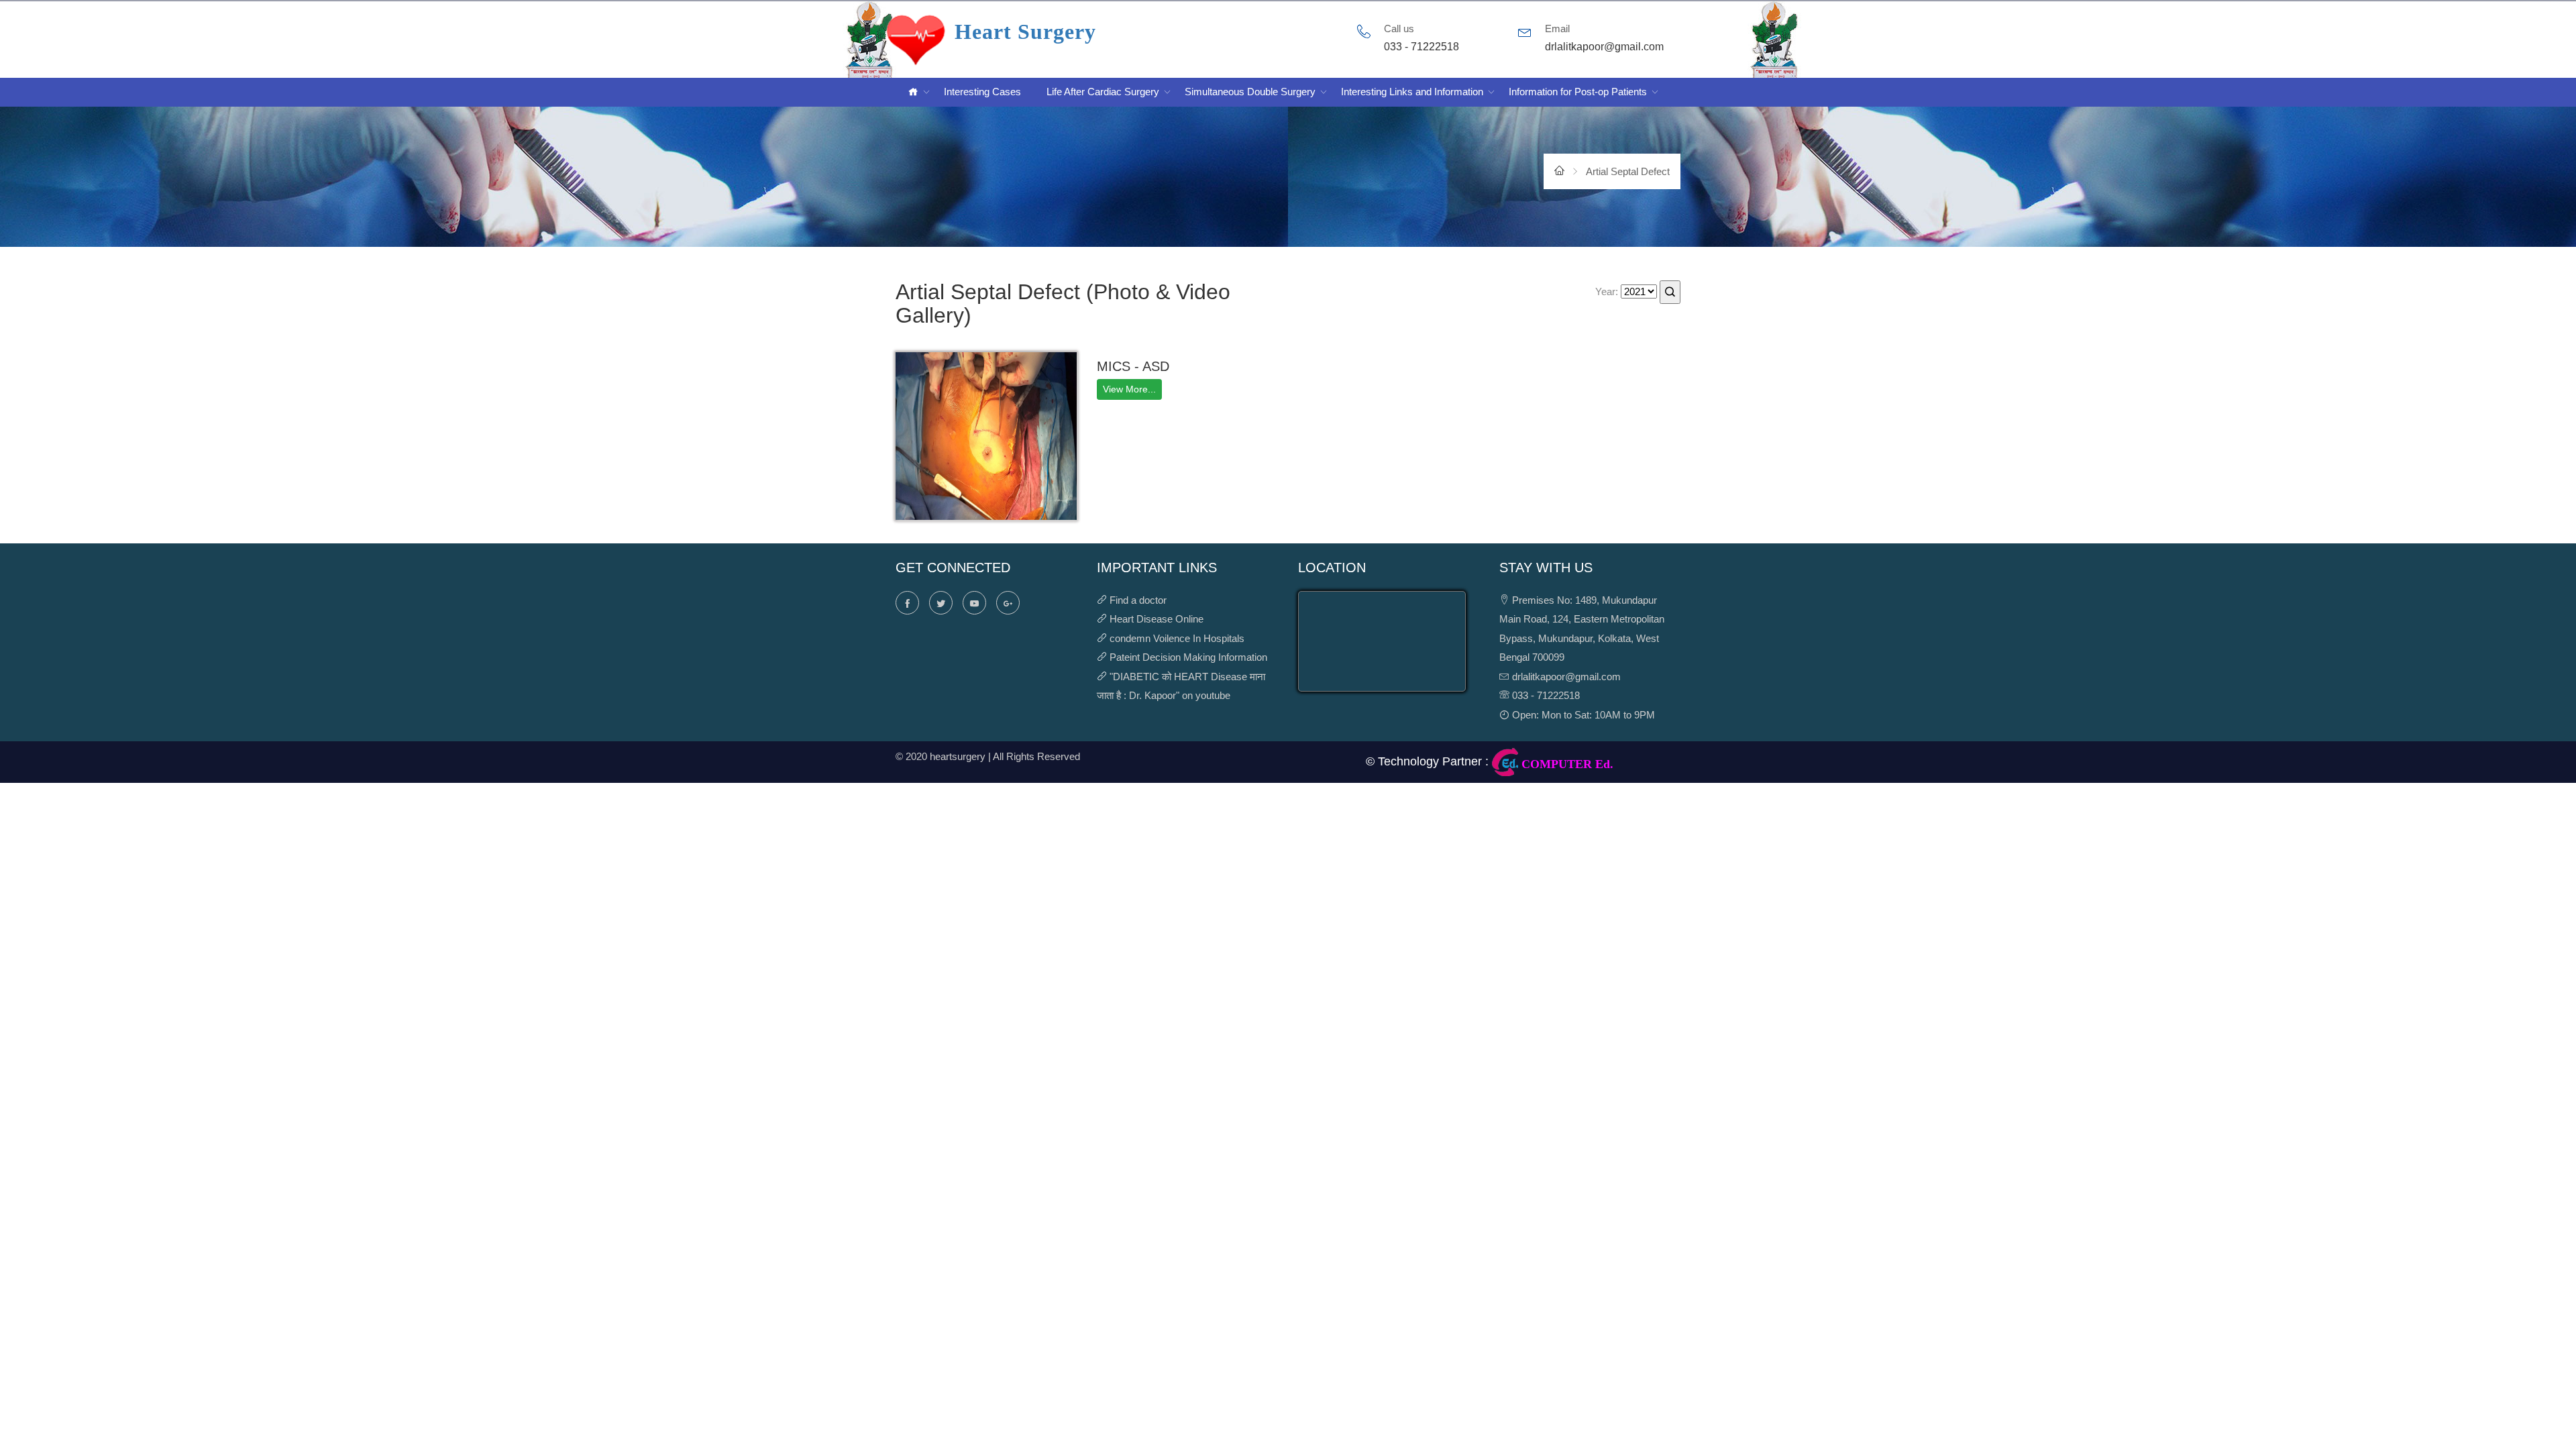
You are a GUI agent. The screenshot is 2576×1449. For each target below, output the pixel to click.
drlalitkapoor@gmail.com (1565, 677)
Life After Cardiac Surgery (1103, 92)
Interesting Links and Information (1412, 92)
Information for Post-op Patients (1578, 92)
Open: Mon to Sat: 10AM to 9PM (1582, 715)
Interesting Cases (982, 92)
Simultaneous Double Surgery (1250, 92)
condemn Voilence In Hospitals (1177, 638)
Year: (1607, 291)
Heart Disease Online (1157, 619)
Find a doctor (1138, 600)
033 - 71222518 (1545, 695)
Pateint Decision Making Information (1188, 657)
